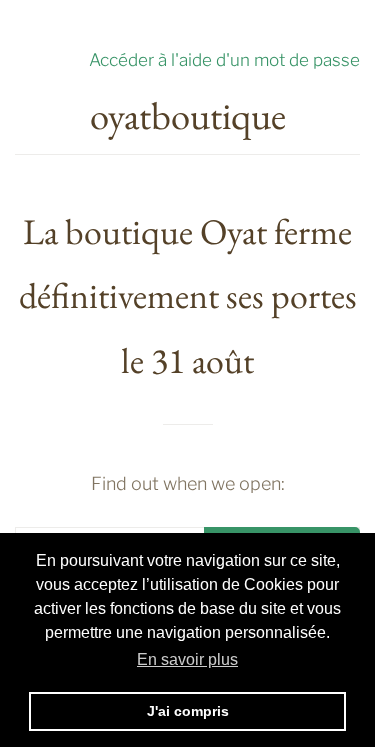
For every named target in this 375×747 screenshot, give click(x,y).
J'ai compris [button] (188, 711)
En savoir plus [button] (187, 659)
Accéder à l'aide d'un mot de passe (224, 59)
